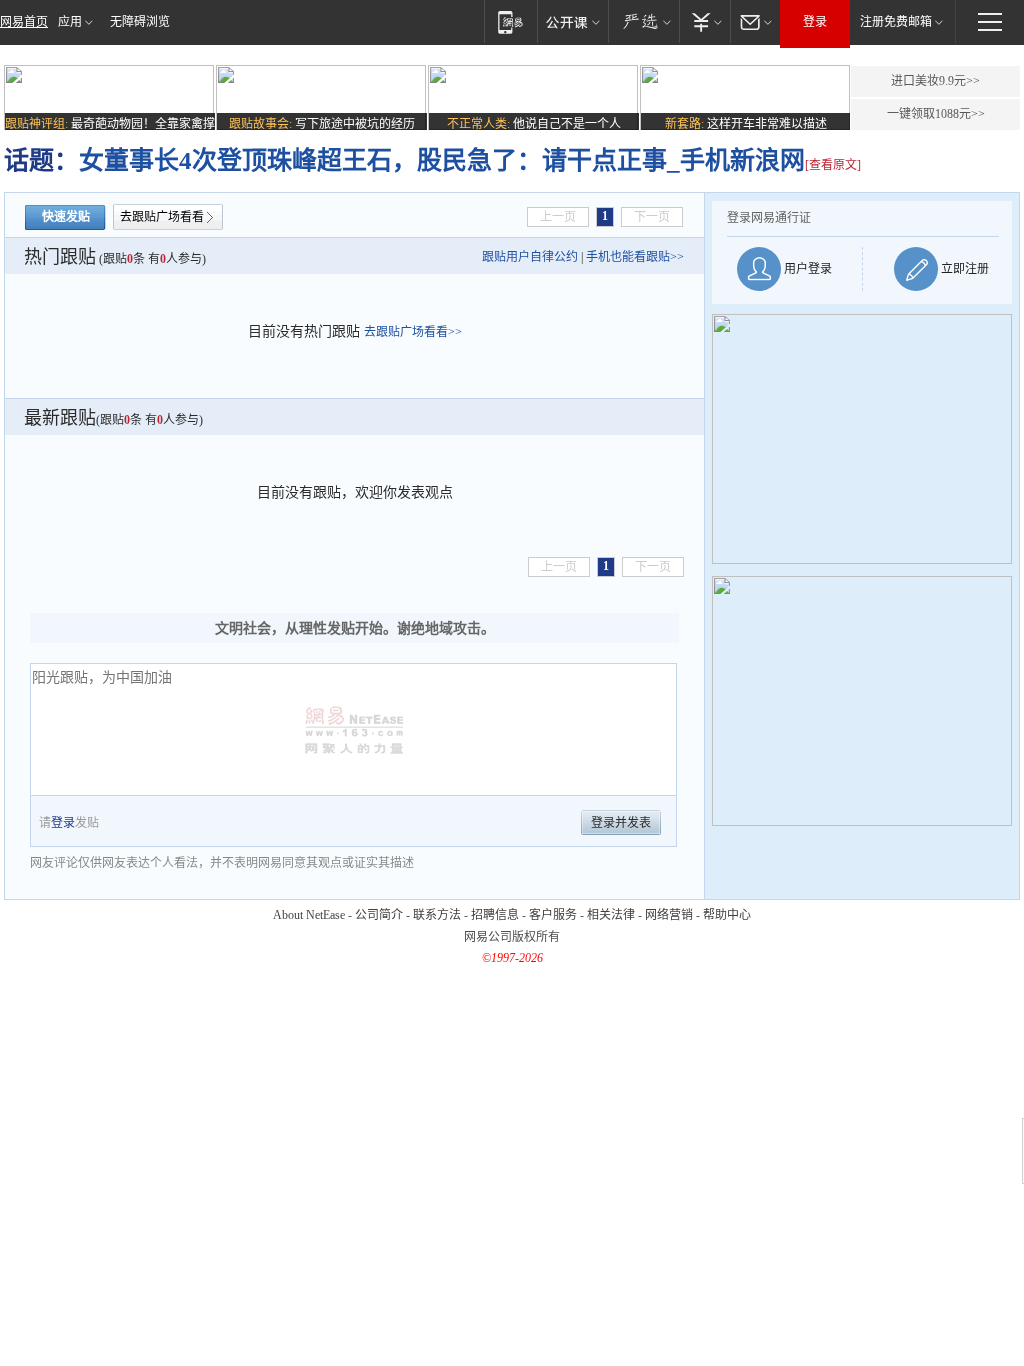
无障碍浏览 (140, 22)
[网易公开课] (572, 21)
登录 (815, 22)
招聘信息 (495, 915)
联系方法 (437, 915)
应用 (70, 22)
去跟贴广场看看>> (413, 332)
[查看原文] (833, 165)
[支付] (704, 21)
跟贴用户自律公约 (530, 257)
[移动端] (510, 21)
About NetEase (309, 915)
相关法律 (611, 915)
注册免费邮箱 (896, 22)
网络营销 (669, 915)
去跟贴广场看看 (162, 217)
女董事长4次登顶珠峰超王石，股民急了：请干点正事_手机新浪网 (442, 160)
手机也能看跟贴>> (635, 257)
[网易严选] (643, 21)
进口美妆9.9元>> (935, 81)
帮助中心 (727, 915)
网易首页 (24, 22)
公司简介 (379, 915)
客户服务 (553, 915)
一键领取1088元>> (936, 114)
